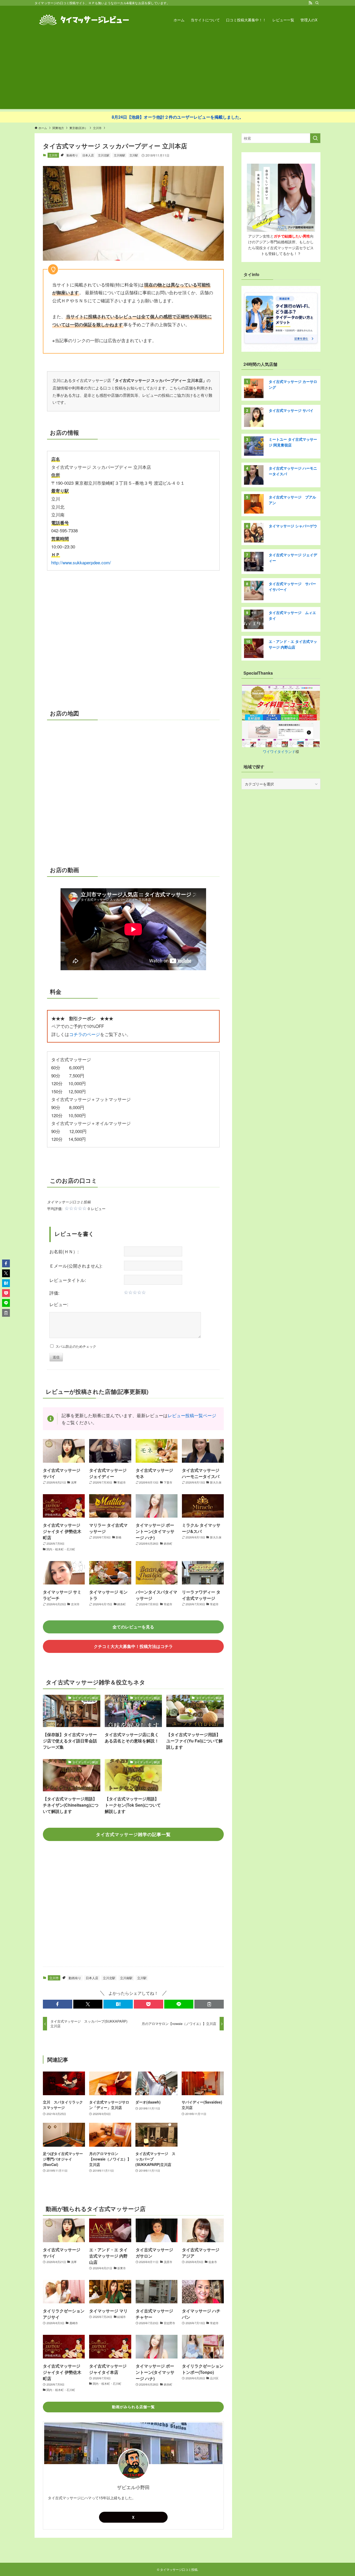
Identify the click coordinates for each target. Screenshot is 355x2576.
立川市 (53, 155)
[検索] (317, 3)
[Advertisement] (177, 73)
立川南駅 (120, 155)
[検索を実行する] (315, 138)
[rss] (310, 3)
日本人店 (88, 155)
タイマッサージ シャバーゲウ (293, 526)
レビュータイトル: (68, 1280)
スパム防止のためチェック (75, 1346)
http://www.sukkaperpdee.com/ (81, 562)
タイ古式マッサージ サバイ (291, 410)
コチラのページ (85, 1034)
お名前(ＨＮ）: (64, 1251)
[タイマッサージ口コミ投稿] (84, 20)
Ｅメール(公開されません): (76, 1266)
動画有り (72, 155)
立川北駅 (104, 155)
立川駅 (134, 155)
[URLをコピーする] (209, 2004)
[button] (58, 2004)
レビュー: (59, 1304)
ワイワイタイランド (279, 751)
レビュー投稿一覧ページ (192, 1415)
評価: (54, 1293)
